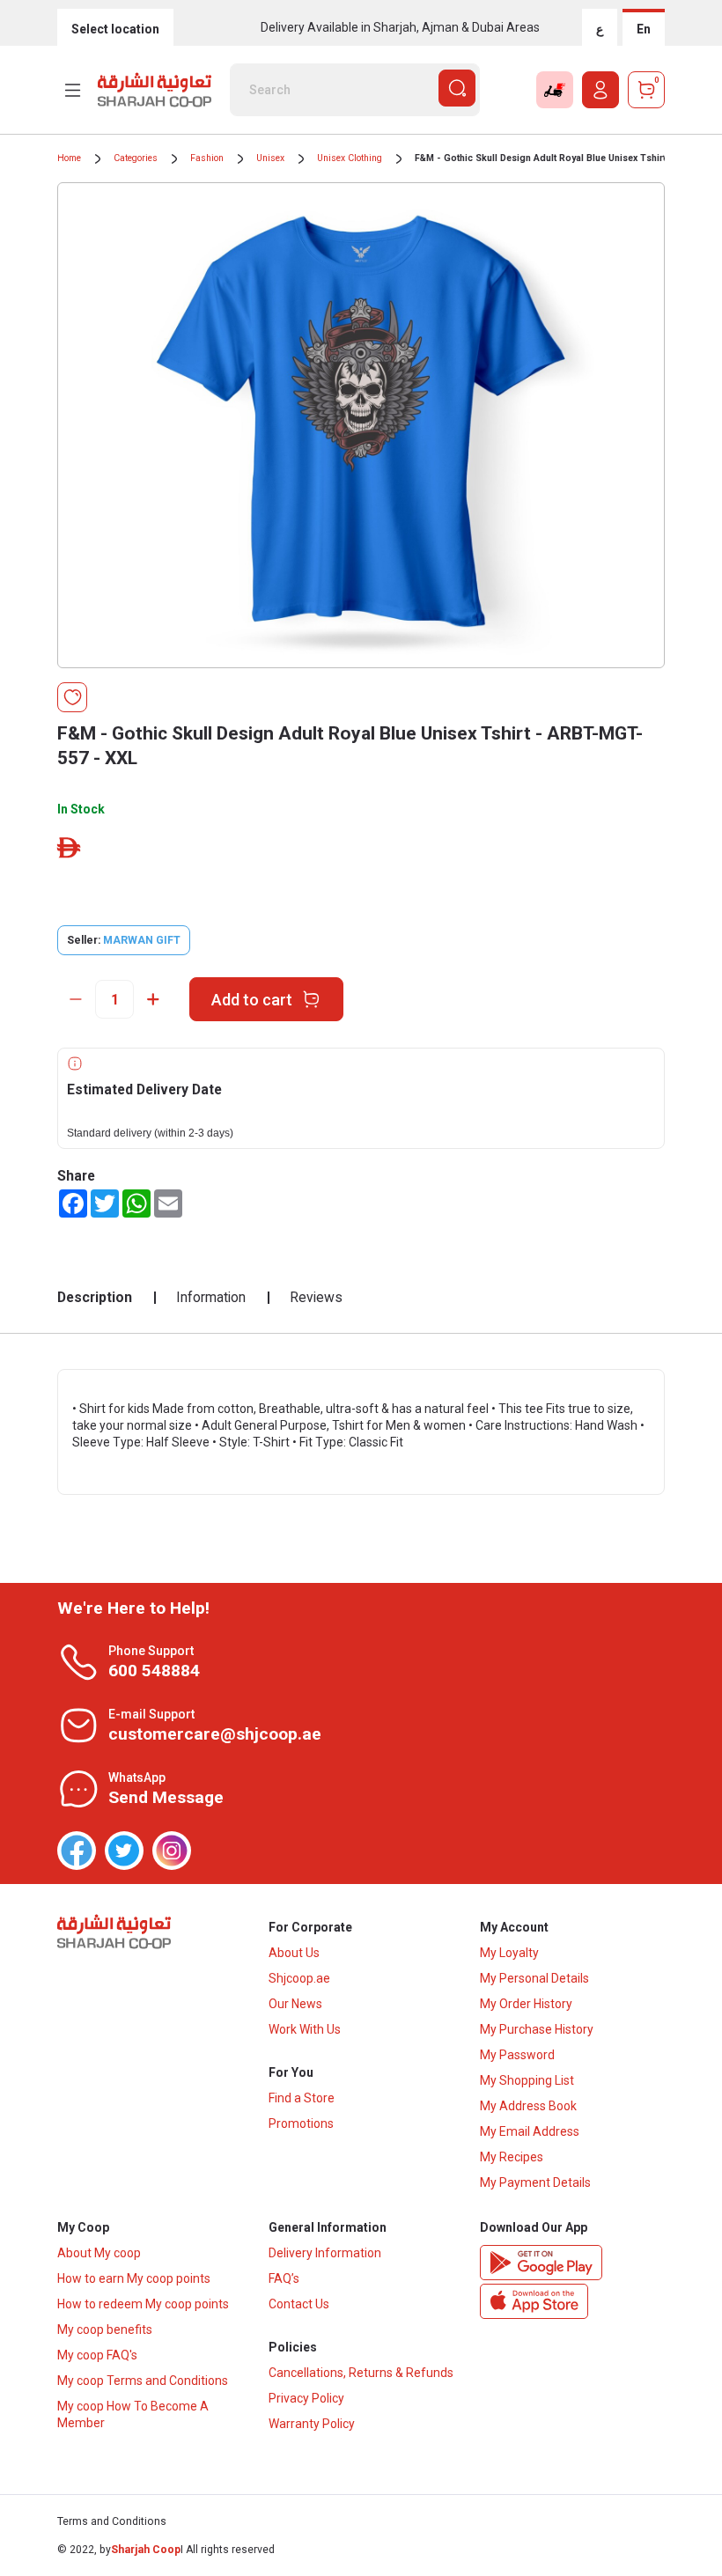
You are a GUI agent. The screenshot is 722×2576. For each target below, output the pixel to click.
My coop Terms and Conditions (143, 2381)
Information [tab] (211, 1297)
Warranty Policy (312, 2424)
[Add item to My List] (72, 697)
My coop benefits (105, 2329)
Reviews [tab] (316, 1297)
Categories (136, 158)
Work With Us (305, 2029)
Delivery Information (325, 2253)
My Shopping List (527, 2080)
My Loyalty (509, 1953)
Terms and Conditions (112, 2521)
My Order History (526, 2004)
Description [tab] (95, 1297)
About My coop (99, 2253)
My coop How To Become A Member (133, 2414)
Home (69, 158)
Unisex (270, 158)
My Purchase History (537, 2029)
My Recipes (512, 2157)
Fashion (207, 158)
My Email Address (530, 2131)
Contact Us (299, 2304)
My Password (517, 2055)
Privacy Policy (306, 2398)
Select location (115, 29)
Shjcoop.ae (299, 1978)
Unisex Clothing (350, 158)
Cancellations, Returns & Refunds (361, 2373)
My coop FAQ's (97, 2355)
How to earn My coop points (134, 2278)
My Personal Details (534, 1978)
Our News (295, 2004)
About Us (294, 1953)
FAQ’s (284, 2278)
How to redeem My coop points (143, 2304)
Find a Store (302, 2098)
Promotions (301, 2123)
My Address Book (528, 2106)
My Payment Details (535, 2182)
